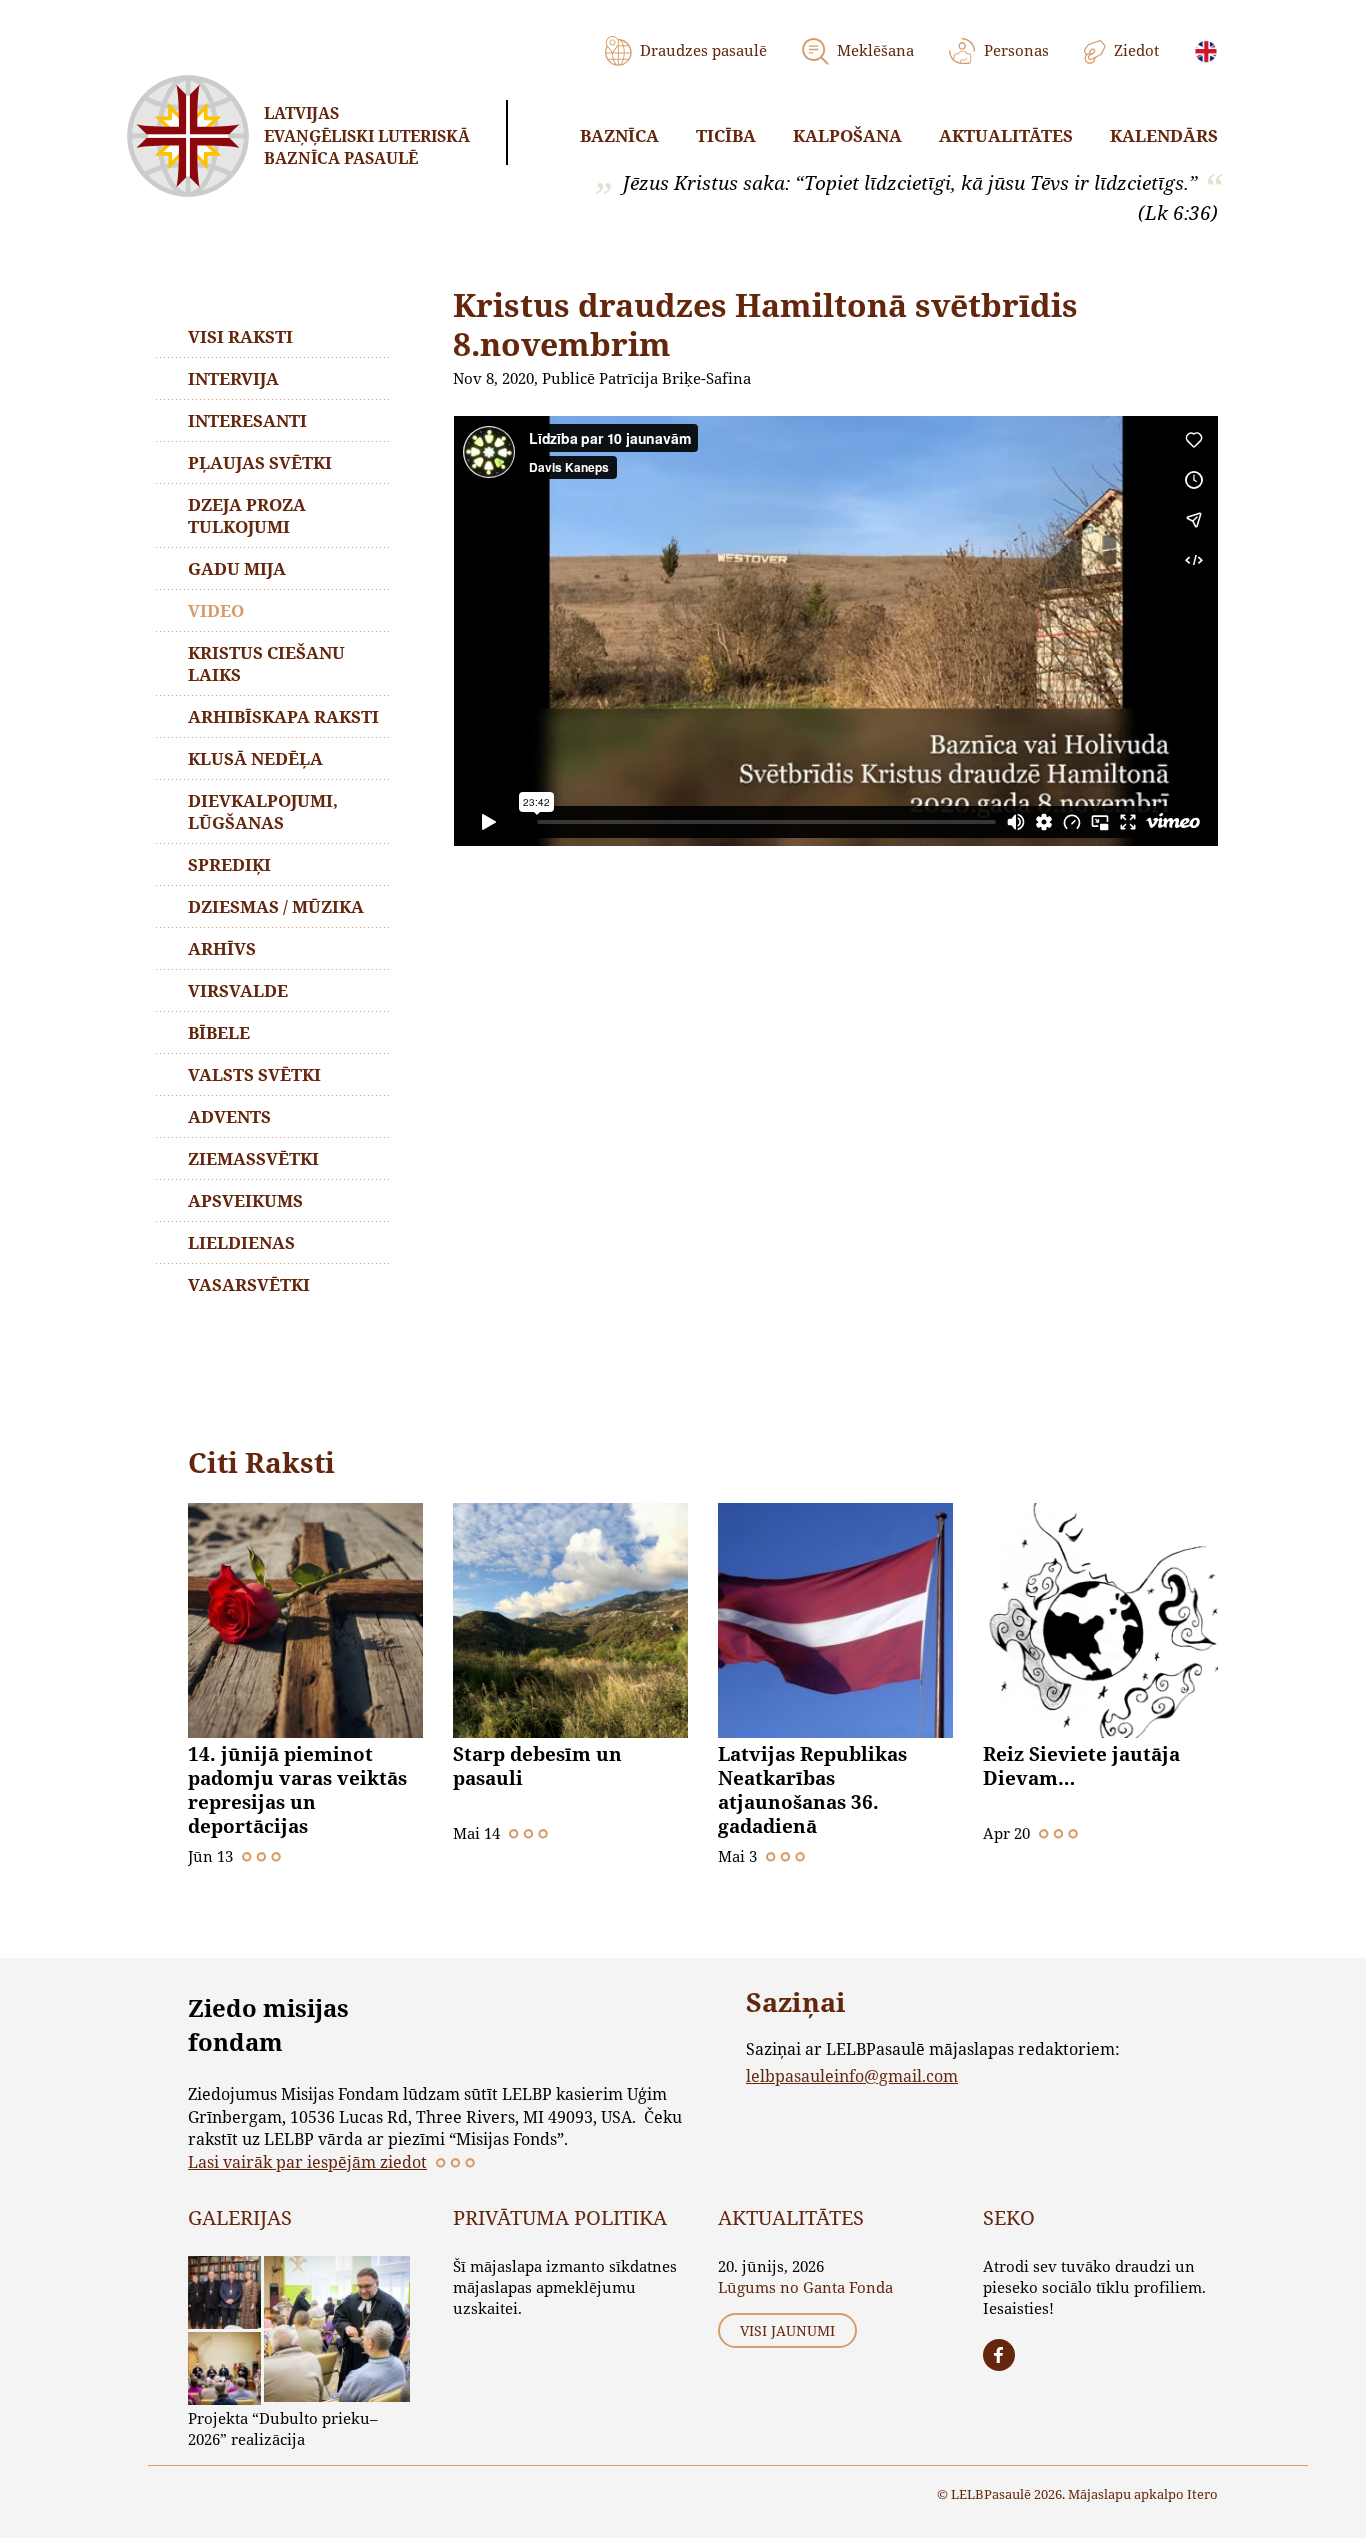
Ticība (726, 135)
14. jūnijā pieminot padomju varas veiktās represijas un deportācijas (297, 1790)
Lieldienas (241, 1242)
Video (216, 610)
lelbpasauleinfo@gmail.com (852, 2075)
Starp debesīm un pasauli (537, 1766)
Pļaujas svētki (260, 462)
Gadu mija (237, 568)
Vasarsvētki (249, 1284)
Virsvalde (238, 990)
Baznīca (619, 135)
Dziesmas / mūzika (276, 906)
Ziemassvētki (253, 1158)
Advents (229, 1116)
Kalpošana (847, 135)
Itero (1202, 2494)
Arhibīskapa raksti (283, 716)
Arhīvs (222, 948)
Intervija (233, 378)
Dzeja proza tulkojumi (247, 515)
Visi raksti (240, 336)
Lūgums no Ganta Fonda (805, 2287)
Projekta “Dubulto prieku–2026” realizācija (283, 2428)
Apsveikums (245, 1200)
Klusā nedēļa (255, 758)
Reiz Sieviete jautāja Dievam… (1081, 1766)
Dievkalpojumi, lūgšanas (263, 811)
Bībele (219, 1032)
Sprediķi (229, 864)
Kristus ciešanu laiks (266, 663)
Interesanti (247, 420)
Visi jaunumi (787, 2330)
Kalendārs (1164, 135)
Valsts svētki (254, 1074)
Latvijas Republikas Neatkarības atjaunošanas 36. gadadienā (812, 1790)
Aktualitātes (1006, 135)
